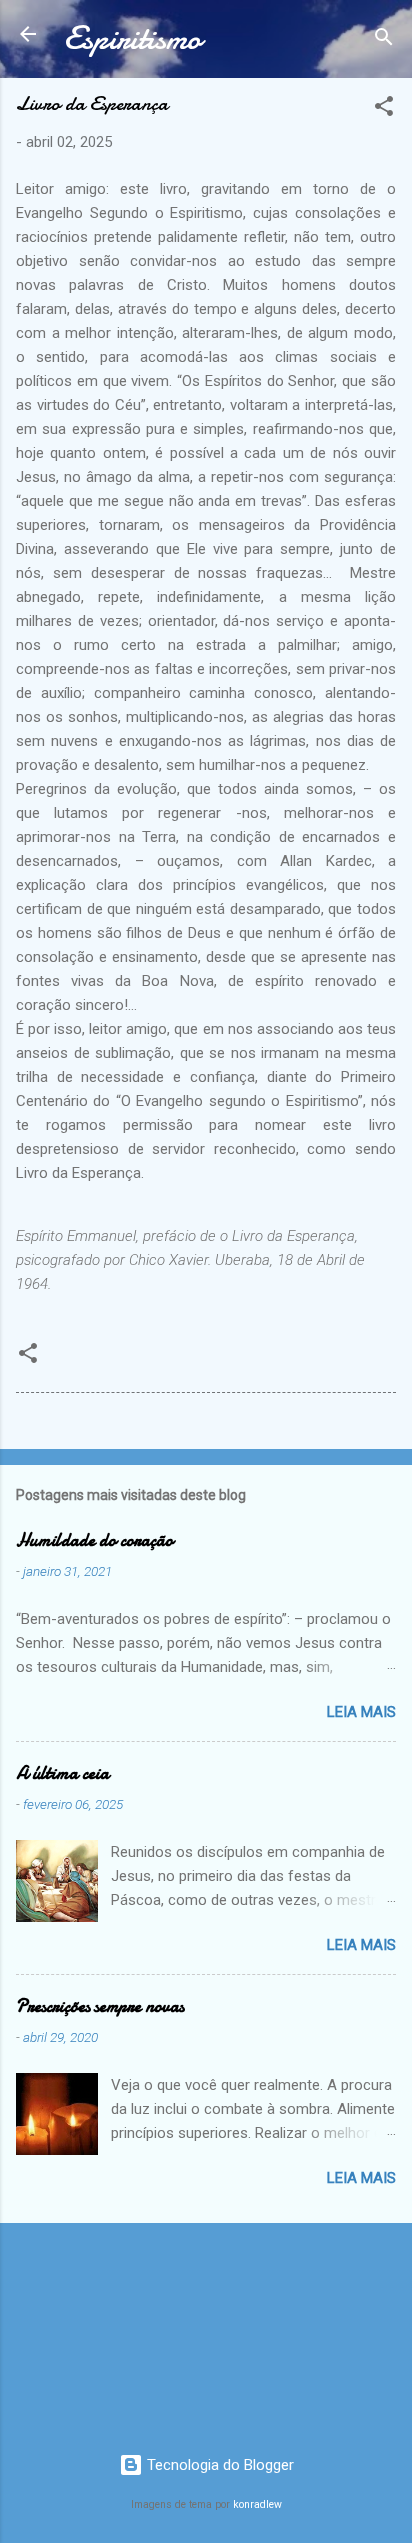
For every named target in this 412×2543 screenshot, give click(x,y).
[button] (384, 109)
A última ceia (62, 1773)
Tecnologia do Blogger (218, 2465)
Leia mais (361, 1712)
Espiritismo (132, 38)
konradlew (257, 2504)
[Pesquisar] (384, 40)
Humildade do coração (94, 1540)
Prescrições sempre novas (100, 2006)
